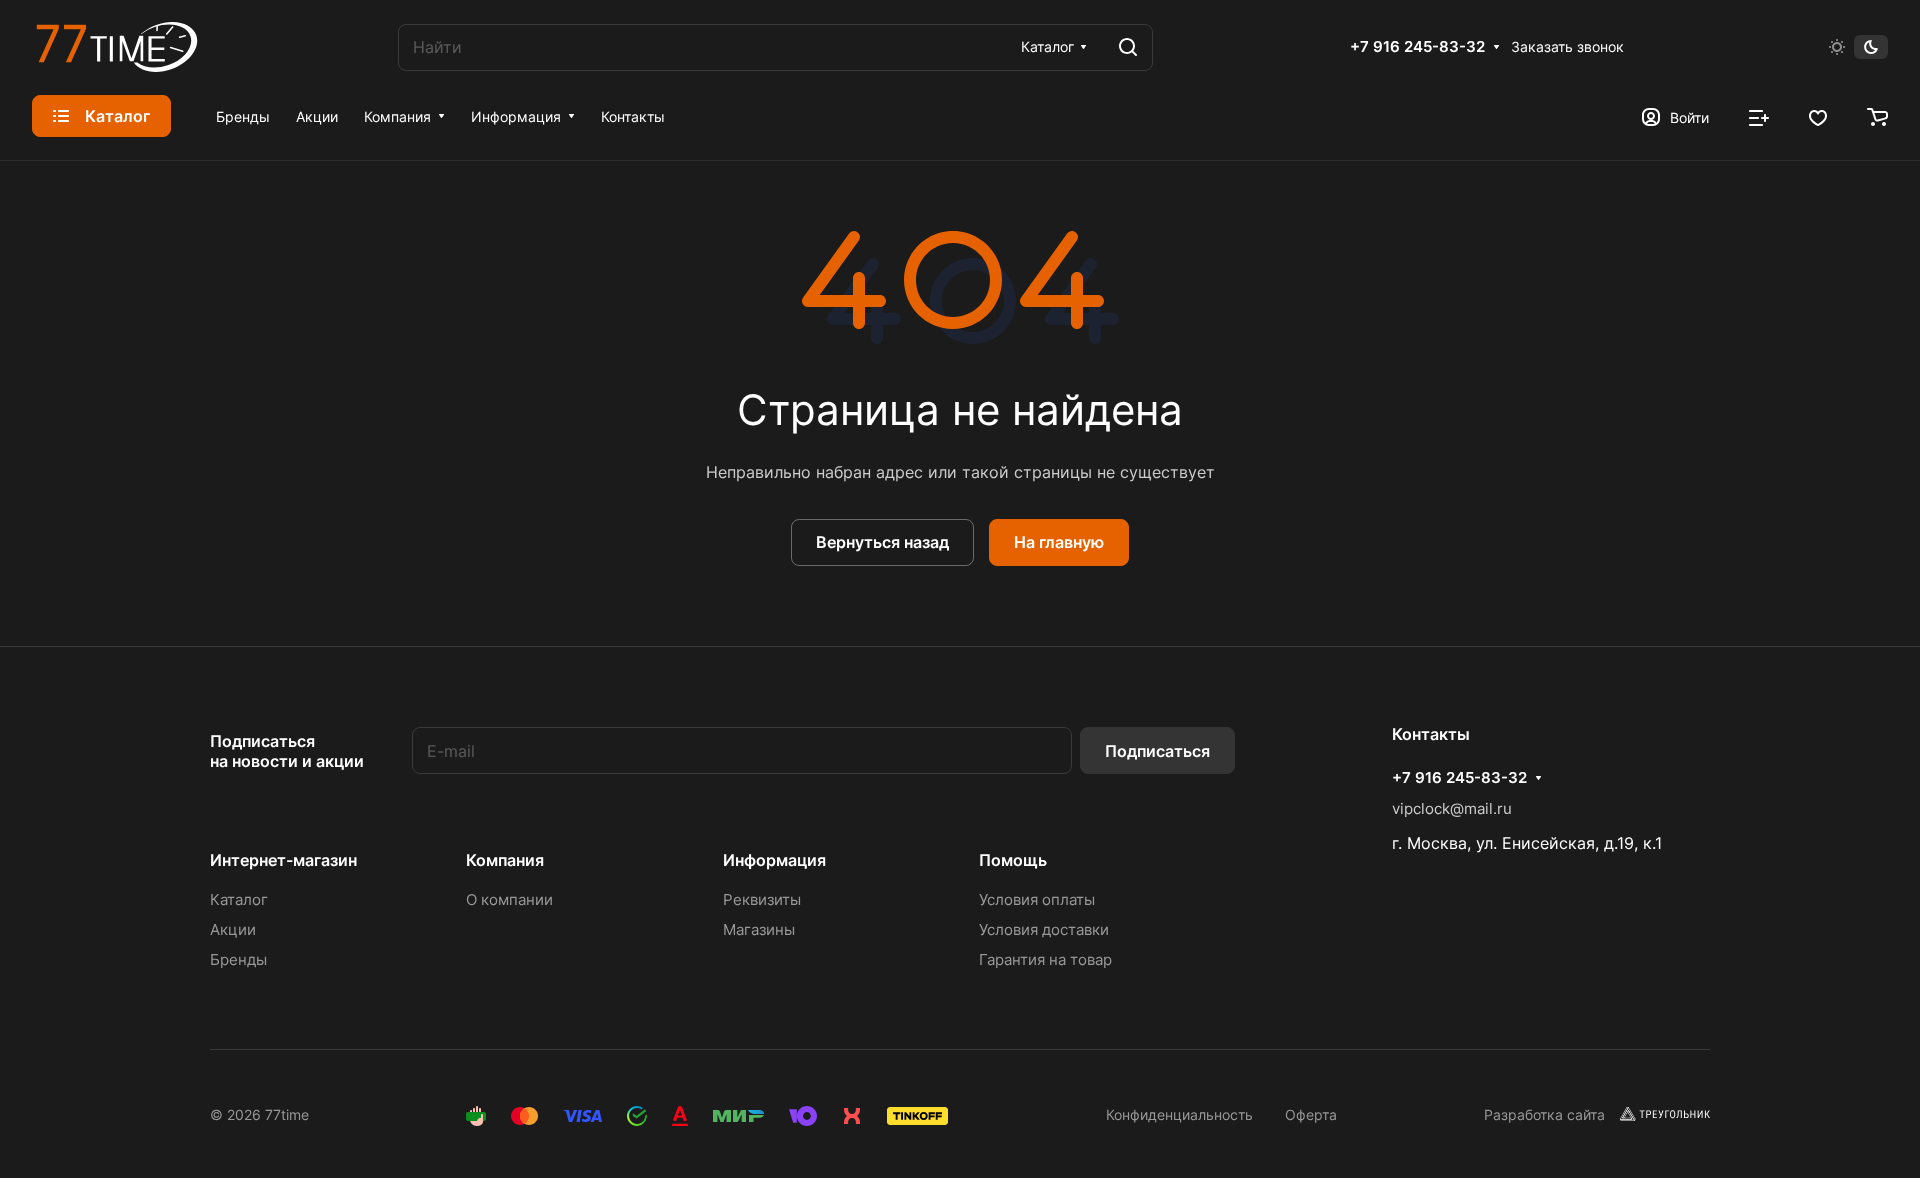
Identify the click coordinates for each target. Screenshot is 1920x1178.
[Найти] (1128, 47)
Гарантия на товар (1045, 959)
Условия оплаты (1037, 899)
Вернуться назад (882, 542)
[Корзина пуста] (1877, 116)
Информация (774, 860)
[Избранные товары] (1818, 116)
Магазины (759, 929)
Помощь (1013, 860)
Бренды (238, 959)
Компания (505, 860)
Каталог (239, 899)
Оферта (1311, 1114)
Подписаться (1157, 751)
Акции (233, 929)
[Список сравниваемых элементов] (1759, 116)
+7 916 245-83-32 (1417, 47)
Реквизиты (762, 899)
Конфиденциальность (1179, 1114)
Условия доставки (1044, 929)
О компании (509, 899)
